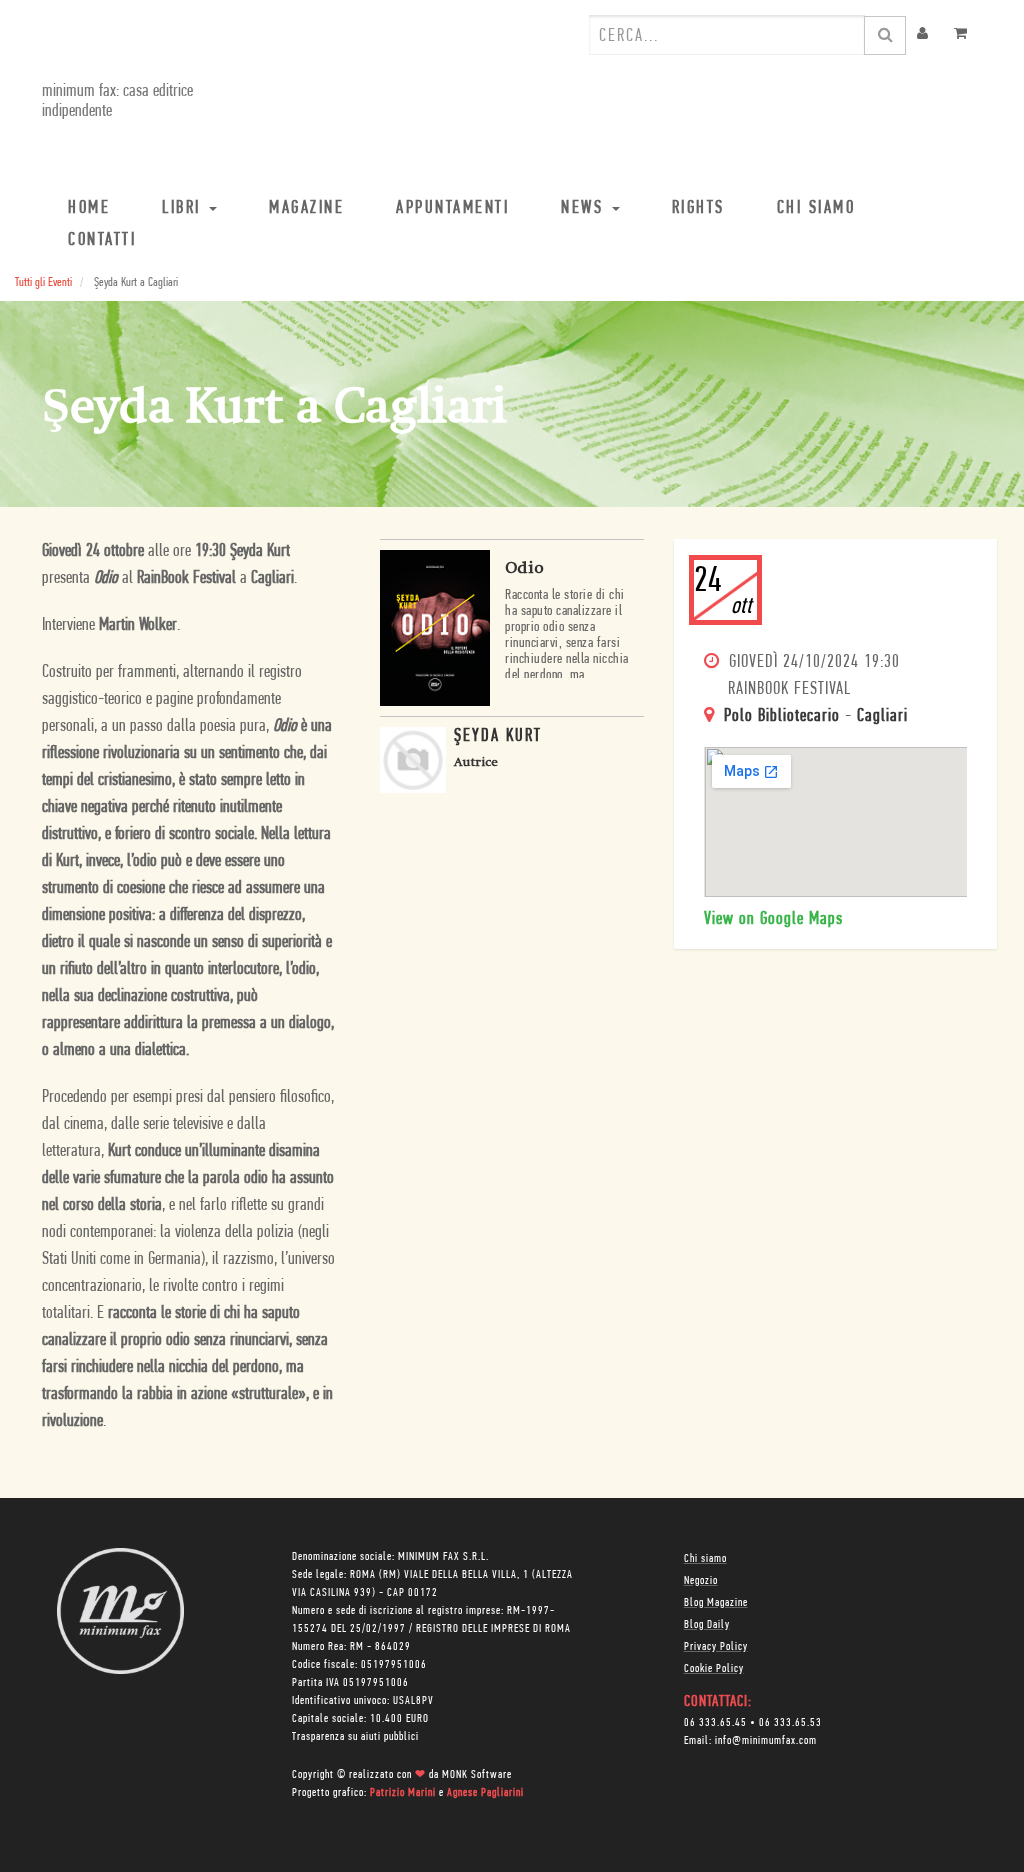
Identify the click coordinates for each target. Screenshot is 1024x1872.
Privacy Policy (716, 1647)
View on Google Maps (773, 920)
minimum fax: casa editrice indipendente (117, 102)
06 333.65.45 (715, 1723)
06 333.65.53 (790, 1723)
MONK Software (477, 1775)
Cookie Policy (714, 1669)
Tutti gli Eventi (43, 282)
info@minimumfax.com (766, 1741)
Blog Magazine (716, 1603)
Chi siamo (705, 1559)
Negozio (701, 1581)
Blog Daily (707, 1625)
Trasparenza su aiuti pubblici (355, 1737)
